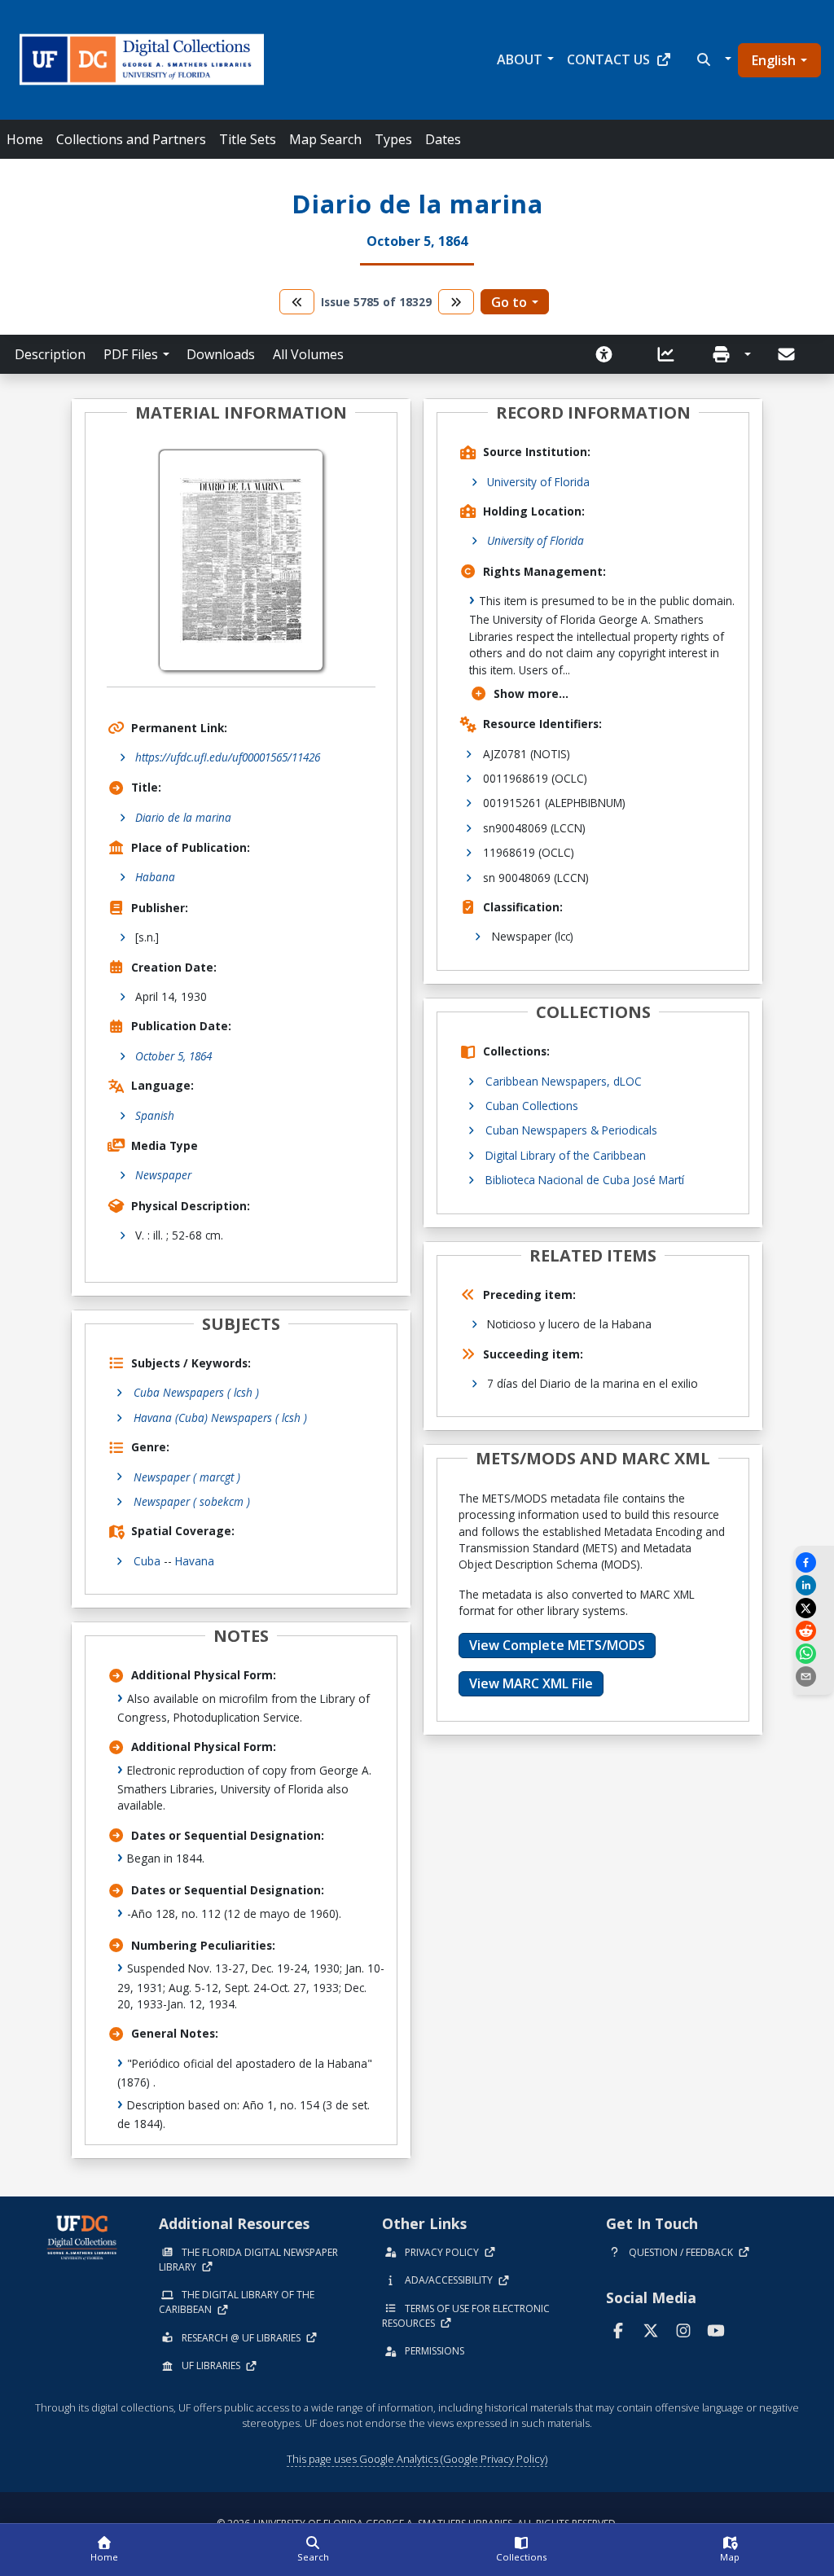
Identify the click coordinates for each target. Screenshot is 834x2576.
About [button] (520, 59)
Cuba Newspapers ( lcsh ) (196, 1392)
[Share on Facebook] (814, 1562)
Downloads (221, 354)
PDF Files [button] (131, 354)
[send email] (814, 1676)
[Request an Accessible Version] (609, 354)
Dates (443, 139)
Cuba (147, 1561)
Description (50, 354)
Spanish (155, 1115)
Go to (509, 302)
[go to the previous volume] (297, 302)
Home (25, 139)
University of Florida (538, 482)
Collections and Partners (131, 139)
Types (393, 139)
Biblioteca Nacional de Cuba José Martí (585, 1180)
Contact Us (608, 59)
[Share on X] (814, 1608)
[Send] (788, 354)
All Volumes (308, 354)
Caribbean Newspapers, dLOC (564, 1081)
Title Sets (248, 139)
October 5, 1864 (173, 1056)
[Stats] (671, 354)
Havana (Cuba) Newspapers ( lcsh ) (220, 1417)
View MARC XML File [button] (531, 1683)
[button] (712, 59)
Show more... (531, 693)
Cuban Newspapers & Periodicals (571, 1130)
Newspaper (163, 1175)
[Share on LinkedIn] (814, 1585)
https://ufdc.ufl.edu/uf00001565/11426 (228, 757)
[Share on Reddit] (814, 1631)
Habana (155, 877)
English (774, 60)
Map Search (325, 139)
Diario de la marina (183, 817)
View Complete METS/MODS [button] (557, 1645)
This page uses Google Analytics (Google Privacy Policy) (417, 2459)
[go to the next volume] (456, 302)
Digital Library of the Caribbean (566, 1155)
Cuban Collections (532, 1106)
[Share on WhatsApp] (814, 1654)
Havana (195, 1561)
